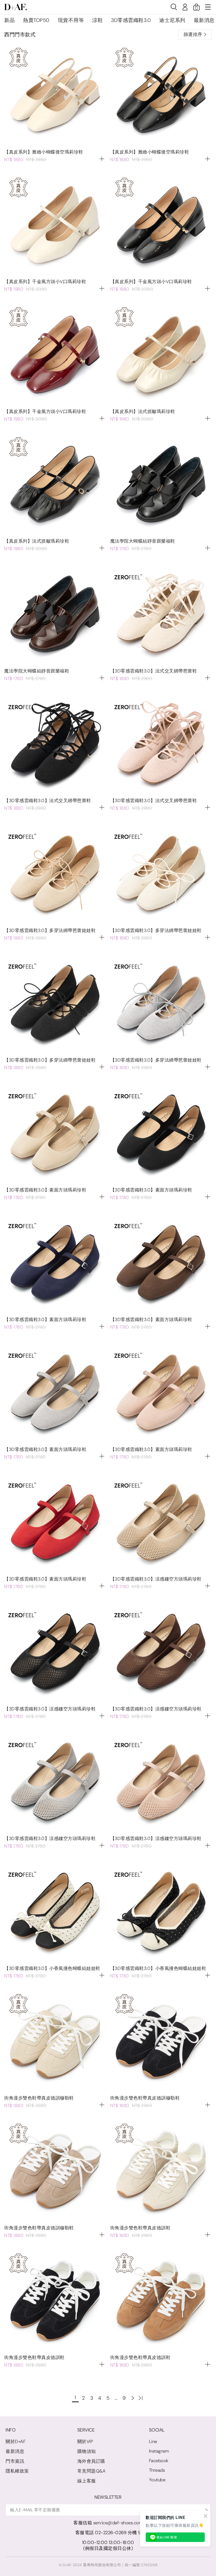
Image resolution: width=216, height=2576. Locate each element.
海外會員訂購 (91, 2461)
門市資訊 (15, 2461)
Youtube (157, 2480)
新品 (9, 20)
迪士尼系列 (172, 20)
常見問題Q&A (92, 2471)
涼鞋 (97, 20)
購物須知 (87, 2451)
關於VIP (85, 2441)
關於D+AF (16, 2441)
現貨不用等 (71, 20)
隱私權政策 (17, 2471)
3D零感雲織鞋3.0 (131, 20)
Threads (157, 2470)
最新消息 (204, 20)
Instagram (159, 2451)
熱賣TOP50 (36, 20)
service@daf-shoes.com (118, 2523)
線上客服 (87, 2481)
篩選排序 (193, 34)
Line (153, 2441)
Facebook (159, 2461)
